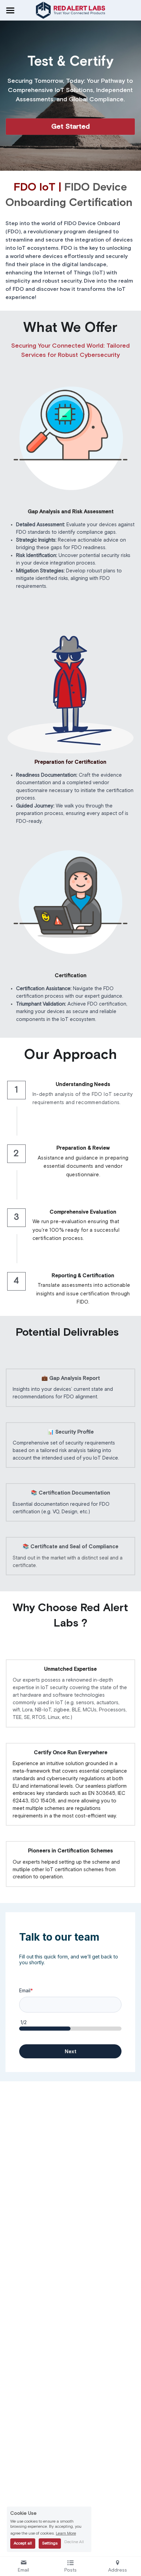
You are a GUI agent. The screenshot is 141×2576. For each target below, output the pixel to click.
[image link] (71, 10)
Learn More (66, 2534)
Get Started (70, 127)
